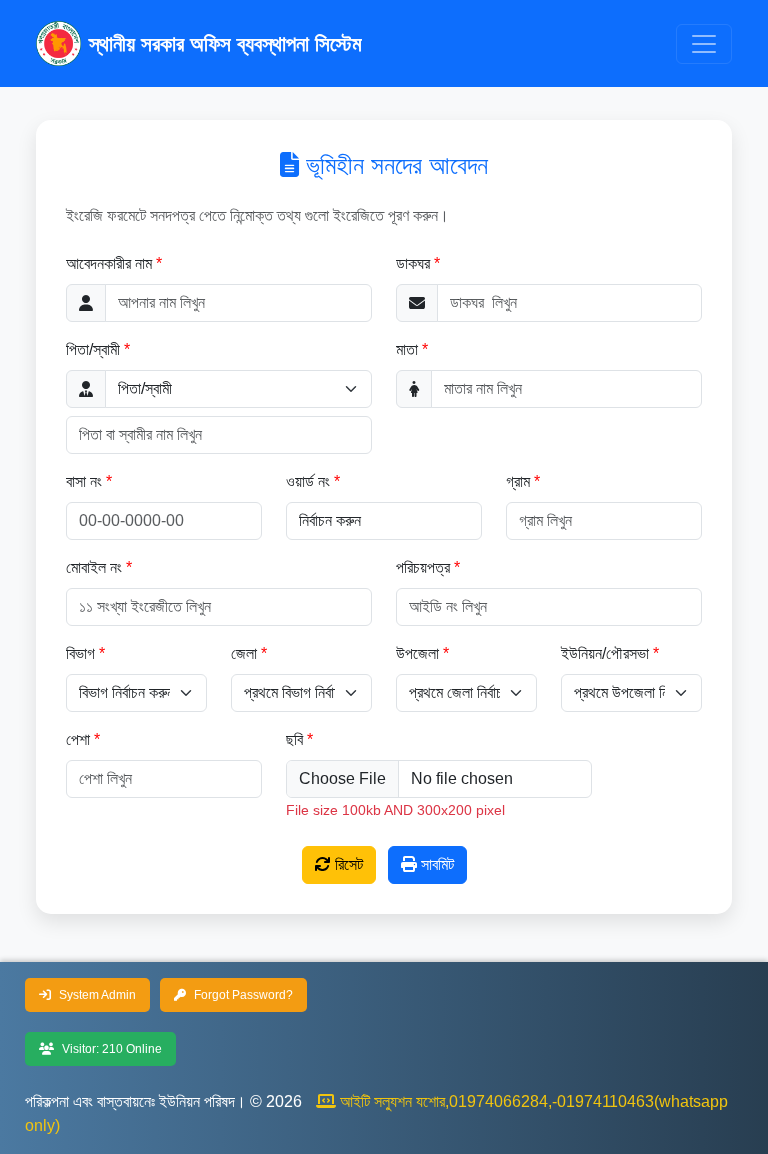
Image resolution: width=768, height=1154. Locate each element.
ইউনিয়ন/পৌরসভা (605, 653)
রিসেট (347, 864)
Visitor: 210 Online (110, 1049)
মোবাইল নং (94, 567)
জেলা (244, 653)
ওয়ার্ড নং (308, 481)
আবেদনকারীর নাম (109, 263)
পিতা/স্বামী (93, 349)
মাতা (407, 349)
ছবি (294, 739)
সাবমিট (435, 864)
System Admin (96, 995)
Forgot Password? (242, 995)
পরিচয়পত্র (425, 567)
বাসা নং (84, 481)
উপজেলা (417, 653)
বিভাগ (80, 653)
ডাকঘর (413, 263)
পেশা (78, 739)
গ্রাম (518, 481)
